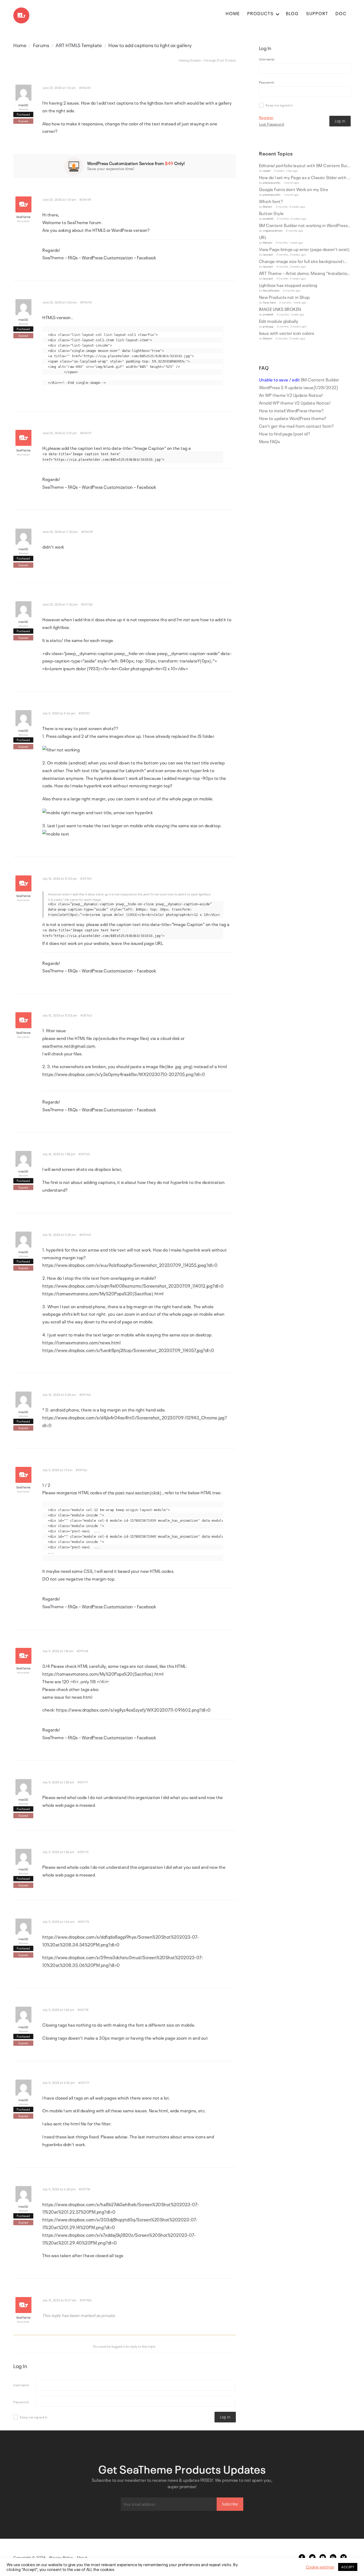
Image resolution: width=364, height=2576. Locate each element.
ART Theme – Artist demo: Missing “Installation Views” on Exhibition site (305, 273)
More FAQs (270, 441)
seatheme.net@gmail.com (69, 1046)
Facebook (146, 257)
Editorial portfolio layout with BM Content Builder (305, 165)
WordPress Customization (107, 257)
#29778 (85, 2189)
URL (263, 237)
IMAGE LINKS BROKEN (280, 309)
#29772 (83, 1852)
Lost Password (272, 124)
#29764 (85, 1234)
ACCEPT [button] (348, 2567)
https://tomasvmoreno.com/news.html (81, 1342)
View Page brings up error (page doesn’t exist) (304, 249)
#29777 (84, 2083)
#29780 (86, 2300)
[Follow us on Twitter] (312, 2557)
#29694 (85, 199)
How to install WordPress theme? (291, 410)
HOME (233, 13)
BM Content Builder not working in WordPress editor (305, 225)
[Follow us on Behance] (333, 2557)
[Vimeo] (343, 2557)
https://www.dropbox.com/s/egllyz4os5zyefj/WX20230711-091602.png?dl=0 (134, 1710)
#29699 (87, 532)
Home (20, 45)
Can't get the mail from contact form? (296, 426)
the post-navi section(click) (135, 1492)
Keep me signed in (34, 2417)
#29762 (86, 1015)
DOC (341, 13)
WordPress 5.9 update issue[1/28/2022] (299, 387)
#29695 (86, 302)
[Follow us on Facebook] (302, 2557)
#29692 (85, 88)
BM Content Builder (299, 380)
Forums (41, 45)
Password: (21, 2402)
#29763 (84, 1154)
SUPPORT (317, 13)
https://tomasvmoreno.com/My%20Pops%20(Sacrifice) (98, 1293)
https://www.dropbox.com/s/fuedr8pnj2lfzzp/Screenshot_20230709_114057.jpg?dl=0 (128, 1350)
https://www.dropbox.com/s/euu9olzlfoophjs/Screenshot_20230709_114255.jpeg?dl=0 (130, 1265)
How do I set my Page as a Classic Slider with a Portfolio (305, 177)
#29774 (83, 2010)
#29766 (82, 1470)
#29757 (84, 713)
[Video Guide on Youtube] (323, 2557)
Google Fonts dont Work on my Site (294, 189)
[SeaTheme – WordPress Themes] (21, 13)
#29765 (85, 1394)
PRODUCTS (260, 13)
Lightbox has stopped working (288, 285)
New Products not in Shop (284, 297)
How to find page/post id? (285, 434)
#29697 (86, 433)
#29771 (83, 1782)
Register (266, 117)
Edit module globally (279, 321)
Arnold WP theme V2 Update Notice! (295, 403)
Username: (22, 2385)
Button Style (271, 213)
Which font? (271, 201)
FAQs (73, 257)
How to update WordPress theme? (293, 418)
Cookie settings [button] (320, 2567)
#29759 (86, 878)
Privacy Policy (61, 2557)
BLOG (292, 13)
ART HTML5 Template (79, 45)
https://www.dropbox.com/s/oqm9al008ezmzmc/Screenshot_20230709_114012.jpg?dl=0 (133, 1286)
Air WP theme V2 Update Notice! (291, 395)
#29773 (84, 1921)
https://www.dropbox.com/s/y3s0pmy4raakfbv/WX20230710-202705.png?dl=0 (124, 1074)
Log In (225, 2417)
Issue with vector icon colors (287, 333)
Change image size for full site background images (305, 261)
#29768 (83, 1651)
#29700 (87, 604)
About (82, 2557)
